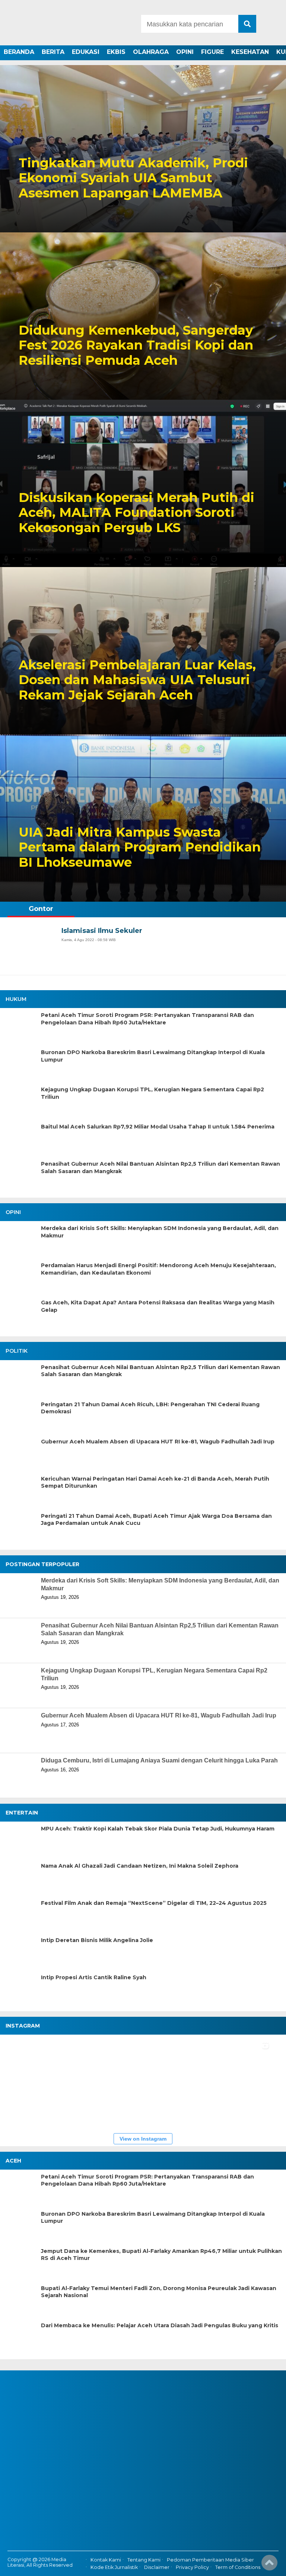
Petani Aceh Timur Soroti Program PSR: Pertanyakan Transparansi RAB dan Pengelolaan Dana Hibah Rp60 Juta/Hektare (147, 1019)
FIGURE (212, 52)
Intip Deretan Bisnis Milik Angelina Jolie (97, 1940)
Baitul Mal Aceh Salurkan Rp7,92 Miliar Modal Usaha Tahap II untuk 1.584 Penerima (158, 1127)
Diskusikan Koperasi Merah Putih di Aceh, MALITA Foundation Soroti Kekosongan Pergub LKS (136, 513)
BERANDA (19, 52)
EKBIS (116, 52)
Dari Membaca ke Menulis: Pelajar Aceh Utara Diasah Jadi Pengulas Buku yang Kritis (160, 2325)
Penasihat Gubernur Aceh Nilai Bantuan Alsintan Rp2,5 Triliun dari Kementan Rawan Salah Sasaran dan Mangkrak (161, 1168)
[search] (247, 24)
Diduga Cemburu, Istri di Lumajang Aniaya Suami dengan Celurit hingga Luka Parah (159, 1760)
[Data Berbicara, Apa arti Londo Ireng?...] (71, 2061)
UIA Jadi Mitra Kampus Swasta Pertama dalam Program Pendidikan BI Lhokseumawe (140, 847)
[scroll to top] (269, 2565)
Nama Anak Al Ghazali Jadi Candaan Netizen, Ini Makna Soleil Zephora (140, 1866)
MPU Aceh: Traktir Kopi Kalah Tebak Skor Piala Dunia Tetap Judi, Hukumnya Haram (158, 1829)
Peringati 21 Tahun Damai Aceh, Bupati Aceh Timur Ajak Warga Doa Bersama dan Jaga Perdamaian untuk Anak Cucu (156, 1520)
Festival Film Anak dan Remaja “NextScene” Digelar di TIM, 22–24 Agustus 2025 (154, 1903)
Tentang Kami (144, 2560)
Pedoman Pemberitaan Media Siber (210, 2560)
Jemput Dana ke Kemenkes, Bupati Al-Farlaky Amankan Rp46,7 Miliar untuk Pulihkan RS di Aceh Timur (161, 2255)
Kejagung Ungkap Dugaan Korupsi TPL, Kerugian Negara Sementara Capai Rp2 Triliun (152, 1093)
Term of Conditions (238, 2567)
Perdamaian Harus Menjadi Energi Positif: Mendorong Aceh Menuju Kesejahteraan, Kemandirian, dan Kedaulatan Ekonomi (158, 1269)
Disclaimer (157, 2567)
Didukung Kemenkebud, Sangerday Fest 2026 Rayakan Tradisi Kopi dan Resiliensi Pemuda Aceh (136, 345)
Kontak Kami (106, 2560)
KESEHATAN (250, 52)
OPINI (185, 52)
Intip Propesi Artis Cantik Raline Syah (94, 1977)
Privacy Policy (192, 2567)
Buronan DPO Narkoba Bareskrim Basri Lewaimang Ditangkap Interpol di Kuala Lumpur (153, 1056)
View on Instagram (143, 2139)
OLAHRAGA (151, 52)
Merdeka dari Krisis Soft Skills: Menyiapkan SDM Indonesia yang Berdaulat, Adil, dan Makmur (160, 1232)
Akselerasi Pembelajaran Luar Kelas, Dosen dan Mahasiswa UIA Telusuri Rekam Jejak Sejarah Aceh (137, 680)
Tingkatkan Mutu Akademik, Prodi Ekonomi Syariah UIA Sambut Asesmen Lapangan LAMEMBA (133, 178)
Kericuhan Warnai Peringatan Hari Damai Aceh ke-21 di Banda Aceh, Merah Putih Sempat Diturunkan (155, 1482)
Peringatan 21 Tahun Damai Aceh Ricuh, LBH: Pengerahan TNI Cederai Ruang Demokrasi (150, 1408)
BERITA (53, 52)
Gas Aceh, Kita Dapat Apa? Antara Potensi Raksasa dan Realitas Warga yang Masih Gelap (158, 1306)
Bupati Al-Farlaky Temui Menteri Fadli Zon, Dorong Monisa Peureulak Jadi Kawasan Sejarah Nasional (159, 2292)
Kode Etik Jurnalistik (114, 2567)
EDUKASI (86, 52)
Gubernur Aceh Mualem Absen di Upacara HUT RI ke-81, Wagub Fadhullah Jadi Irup (158, 1442)
